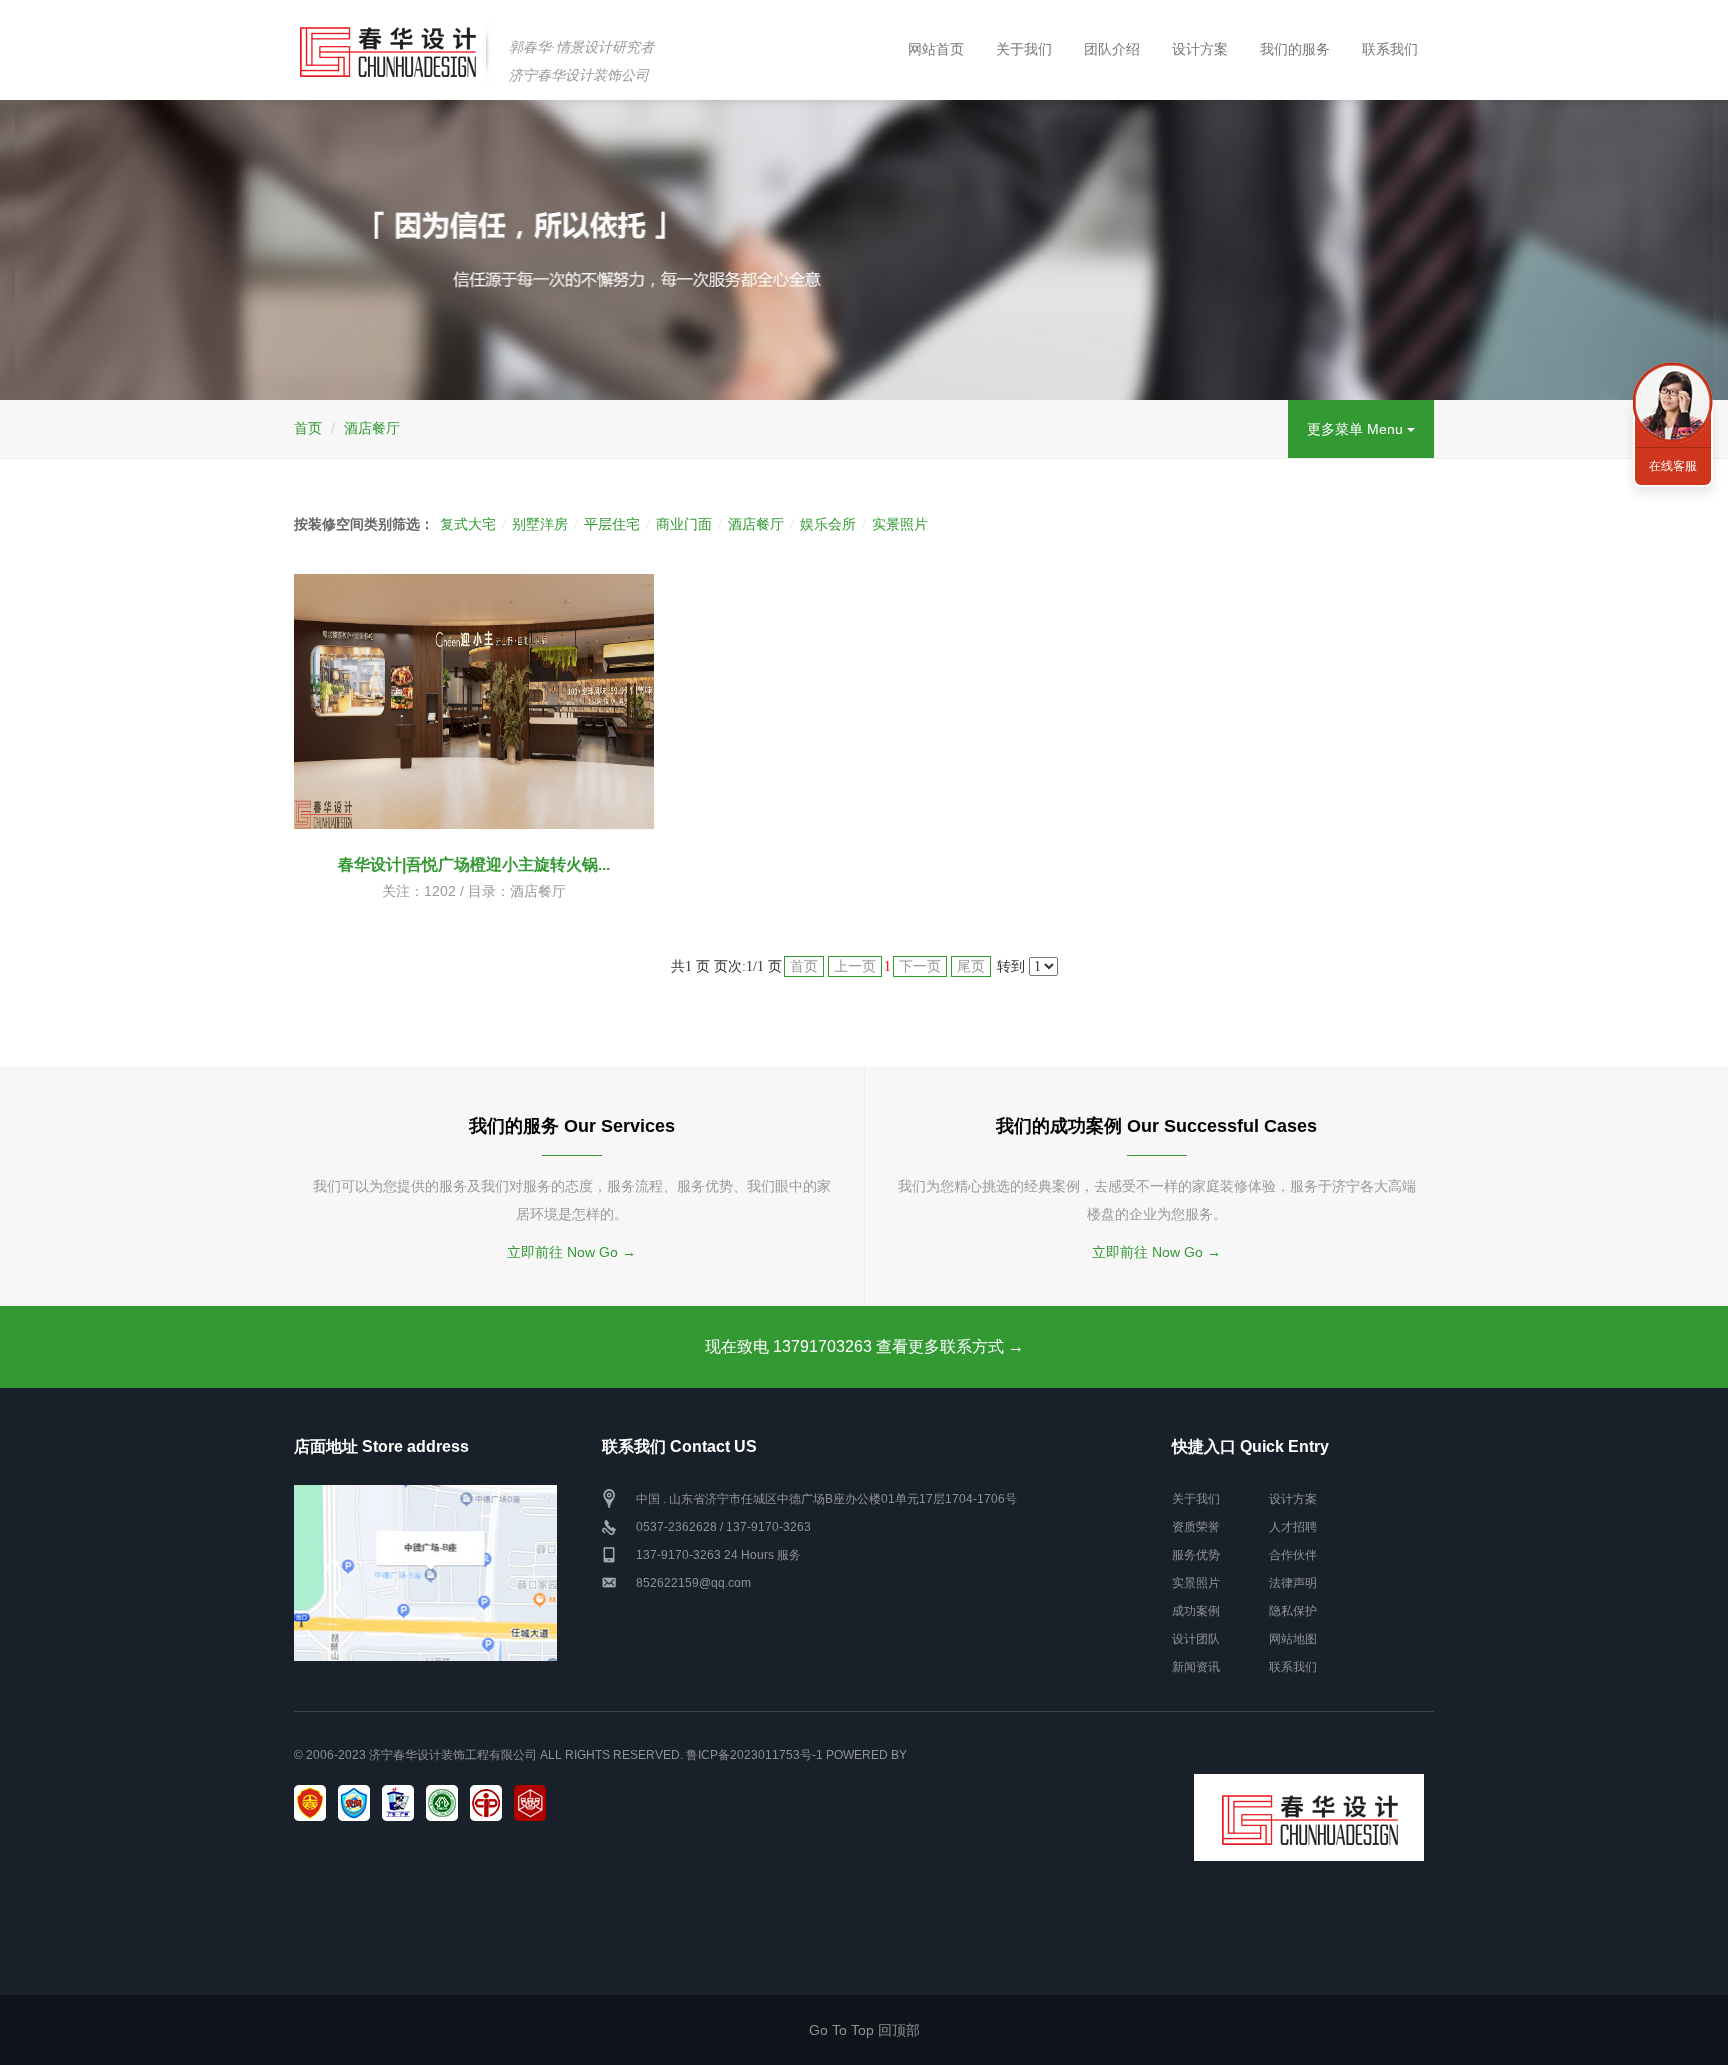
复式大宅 (468, 524)
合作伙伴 (1293, 1555)
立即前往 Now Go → (571, 1252)
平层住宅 (612, 524)
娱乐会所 (828, 524)
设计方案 (1200, 49)
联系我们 (1390, 49)
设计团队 (1196, 1639)
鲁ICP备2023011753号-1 (754, 1755)
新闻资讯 (1196, 1667)
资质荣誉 (1196, 1527)
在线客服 (1673, 466)
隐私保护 (1293, 1611)
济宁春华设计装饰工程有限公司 (453, 1755)
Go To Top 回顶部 (864, 2030)
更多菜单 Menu (1357, 429)
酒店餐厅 (372, 428)
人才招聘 (1293, 1527)
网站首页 (936, 49)
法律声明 (1293, 1583)
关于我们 (1024, 49)
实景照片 (900, 524)
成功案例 (1196, 1611)
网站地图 (1293, 1639)
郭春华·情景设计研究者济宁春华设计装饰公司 (581, 60)
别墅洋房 (540, 524)
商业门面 (684, 524)
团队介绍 (1112, 49)
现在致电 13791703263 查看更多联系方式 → (864, 1346)
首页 (308, 428)
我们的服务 (1295, 49)
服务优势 (1196, 1555)
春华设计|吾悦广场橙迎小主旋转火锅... (474, 864)
